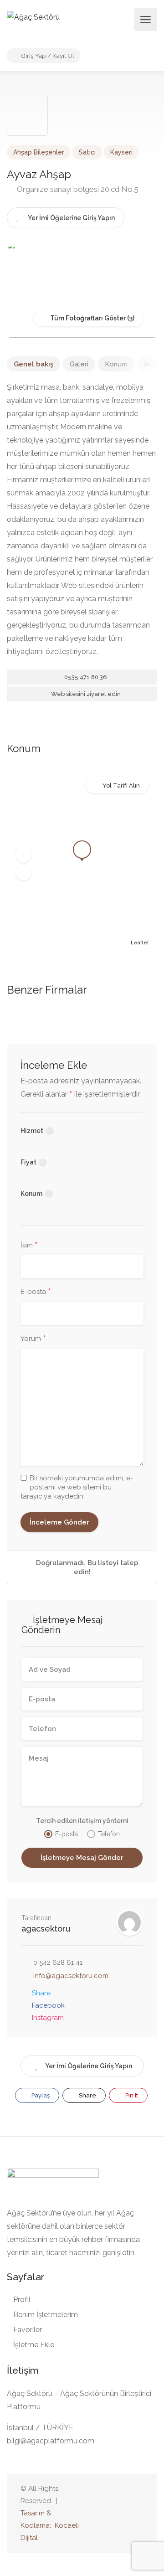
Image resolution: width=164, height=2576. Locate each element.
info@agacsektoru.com (71, 1976)
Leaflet (140, 943)
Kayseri (121, 152)
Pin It (131, 2095)
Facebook (48, 2005)
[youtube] (108, 2513)
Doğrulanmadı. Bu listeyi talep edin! (86, 1567)
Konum (116, 364)
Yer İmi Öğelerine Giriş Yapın (89, 2066)
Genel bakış (33, 364)
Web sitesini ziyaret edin (85, 694)
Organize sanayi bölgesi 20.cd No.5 (77, 189)
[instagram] (138, 2513)
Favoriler (28, 2330)
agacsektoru (46, 1929)
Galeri (79, 364)
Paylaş (40, 2095)
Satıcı (87, 152)
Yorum (33, 1339)
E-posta (36, 1292)
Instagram (48, 2018)
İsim (29, 1246)
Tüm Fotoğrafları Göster (87, 318)
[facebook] (123, 2513)
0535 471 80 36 (85, 677)
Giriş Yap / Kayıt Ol (47, 56)
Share (41, 1993)
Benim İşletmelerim (46, 2315)
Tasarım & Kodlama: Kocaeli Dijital (50, 2525)
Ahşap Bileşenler (39, 152)
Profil (22, 2300)
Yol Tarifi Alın (121, 786)
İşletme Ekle (34, 2345)
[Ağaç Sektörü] (33, 17)
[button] (24, 855)
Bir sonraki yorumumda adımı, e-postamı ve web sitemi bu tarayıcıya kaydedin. (77, 1487)
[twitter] (93, 2513)
